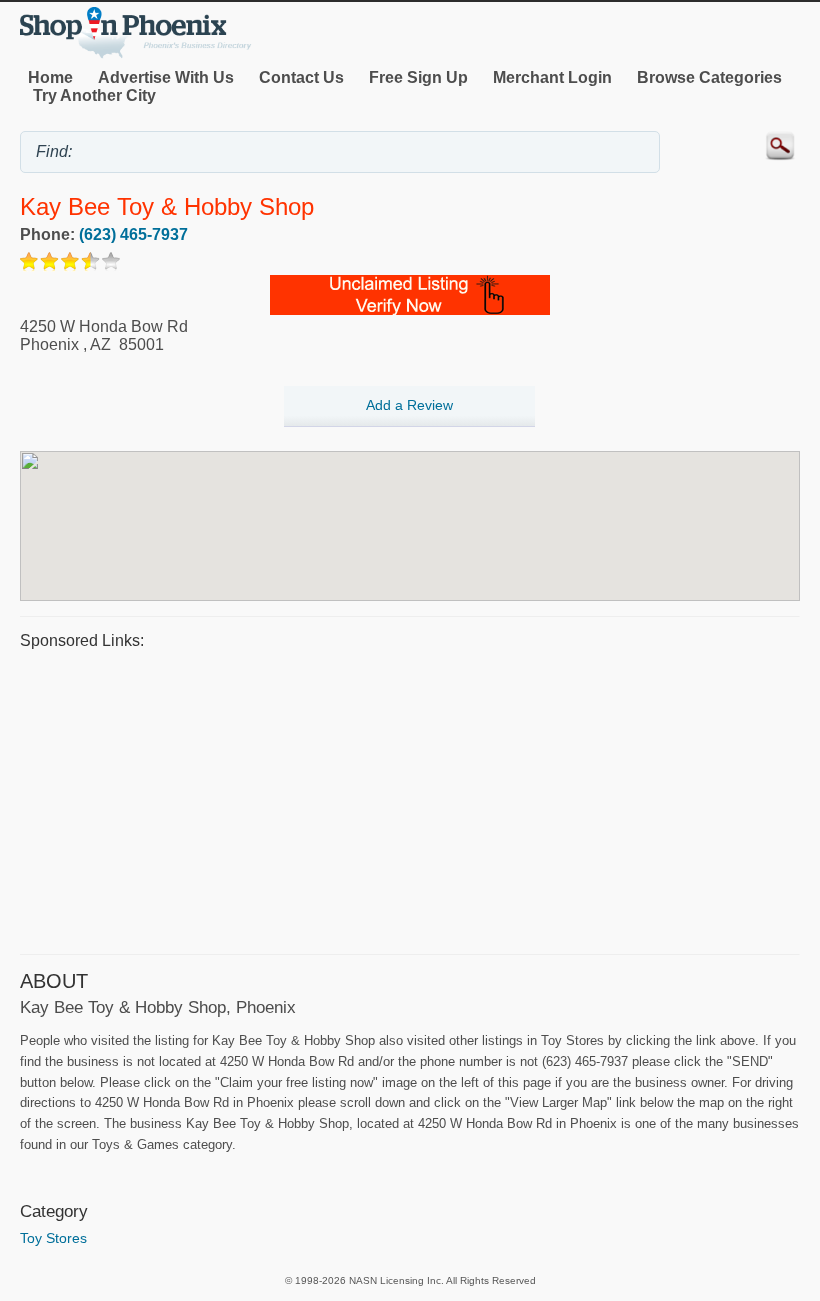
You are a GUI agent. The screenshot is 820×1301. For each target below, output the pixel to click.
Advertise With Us (166, 77)
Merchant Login (552, 77)
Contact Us (301, 77)
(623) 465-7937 (133, 234)
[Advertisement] (410, 799)
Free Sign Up (418, 77)
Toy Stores (53, 1238)
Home (50, 77)
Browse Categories (709, 77)
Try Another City (94, 95)
